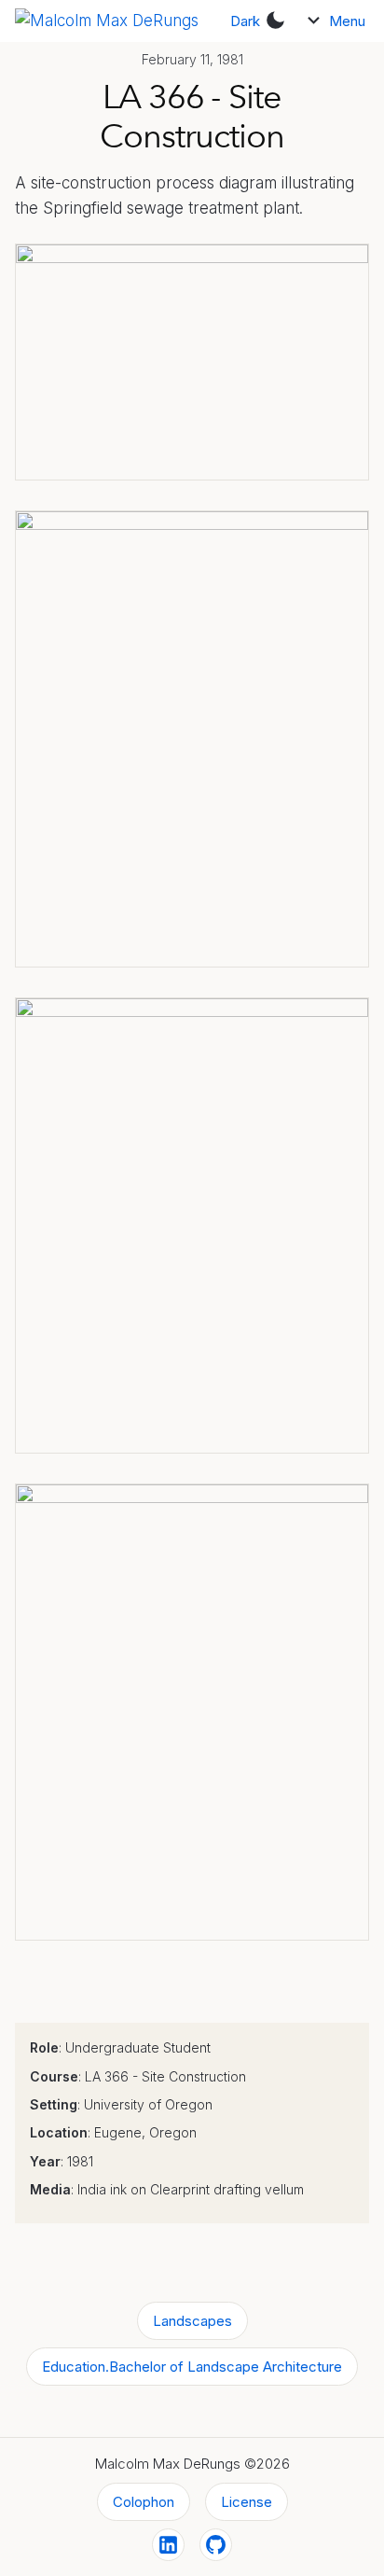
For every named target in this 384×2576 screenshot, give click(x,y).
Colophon (144, 2502)
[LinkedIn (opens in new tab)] (168, 2545)
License (247, 2502)
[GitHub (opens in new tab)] (216, 2545)
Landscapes (192, 2321)
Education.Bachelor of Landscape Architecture (192, 2367)
